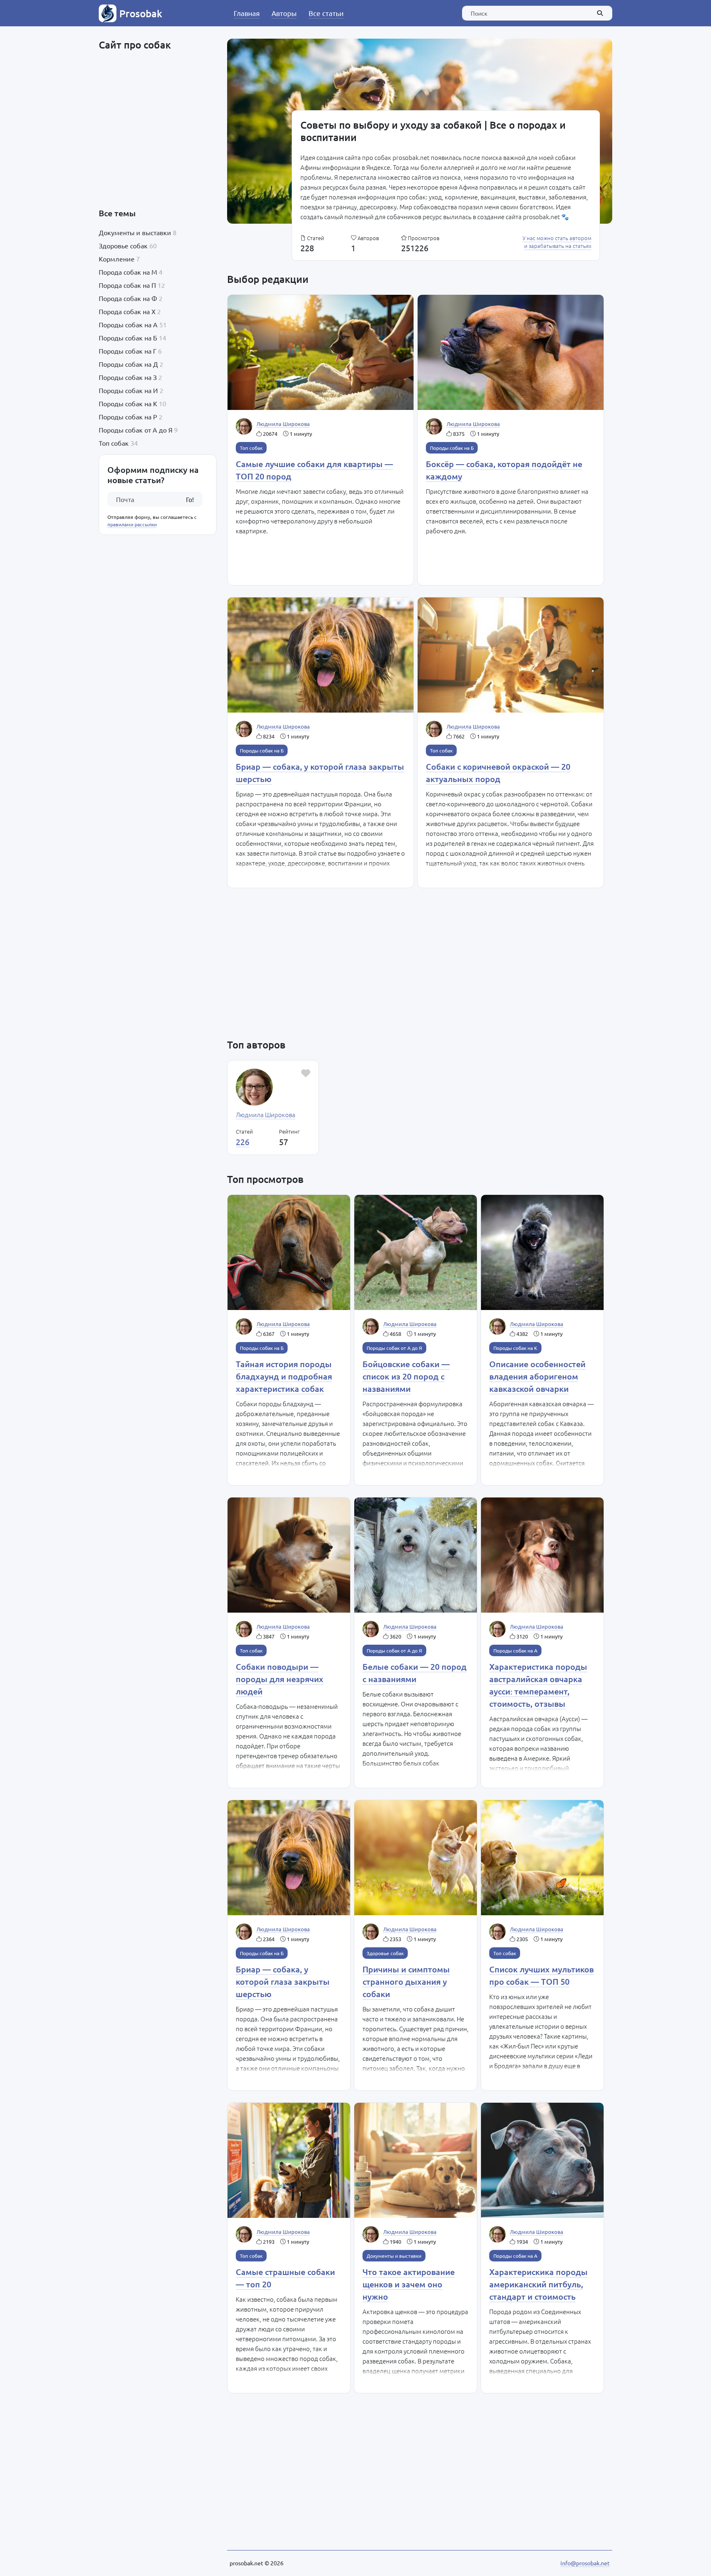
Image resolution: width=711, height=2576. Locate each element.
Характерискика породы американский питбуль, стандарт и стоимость (538, 2284)
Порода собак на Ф (128, 298)
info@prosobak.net (585, 2563)
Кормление (117, 259)
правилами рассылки (132, 524)
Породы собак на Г (128, 351)
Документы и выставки (135, 232)
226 (243, 1142)
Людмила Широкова (283, 424)
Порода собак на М (128, 272)
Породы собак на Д (128, 364)
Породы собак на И (128, 390)
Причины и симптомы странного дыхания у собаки (406, 1981)
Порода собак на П (127, 285)
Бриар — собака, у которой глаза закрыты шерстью (283, 1981)
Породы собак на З (128, 377)
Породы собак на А (128, 324)
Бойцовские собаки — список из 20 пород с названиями (406, 1376)
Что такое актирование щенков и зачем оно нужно (409, 2284)
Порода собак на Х (127, 311)
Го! (190, 499)
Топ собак (114, 443)
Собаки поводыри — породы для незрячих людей (280, 1679)
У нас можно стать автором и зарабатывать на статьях (557, 242)
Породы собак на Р (128, 417)
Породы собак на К (128, 403)
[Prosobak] (108, 13)
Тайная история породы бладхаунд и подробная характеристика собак (284, 1376)
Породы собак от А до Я (136, 430)
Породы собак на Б (128, 338)
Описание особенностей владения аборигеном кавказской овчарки (537, 1376)
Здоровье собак (123, 245)
